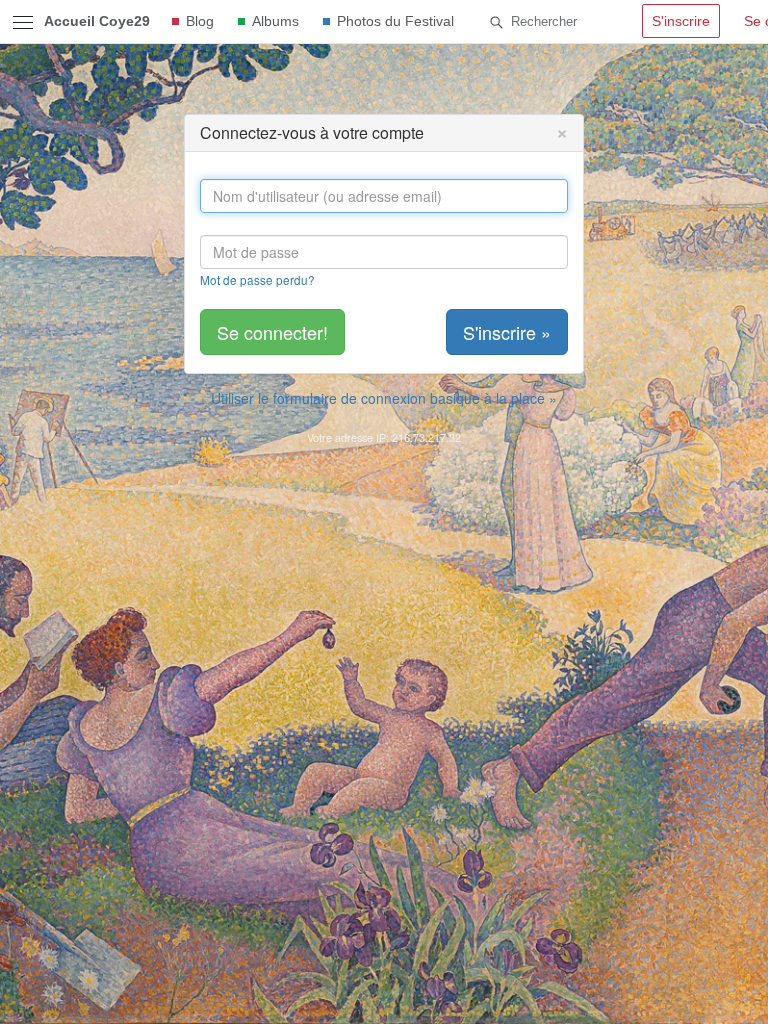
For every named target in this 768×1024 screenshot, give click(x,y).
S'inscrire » (507, 332)
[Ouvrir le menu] (23, 22)
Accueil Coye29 (97, 21)
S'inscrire (681, 21)
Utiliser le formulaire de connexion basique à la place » (384, 398)
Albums (275, 21)
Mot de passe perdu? (257, 279)
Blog (200, 21)
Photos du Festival (395, 21)
